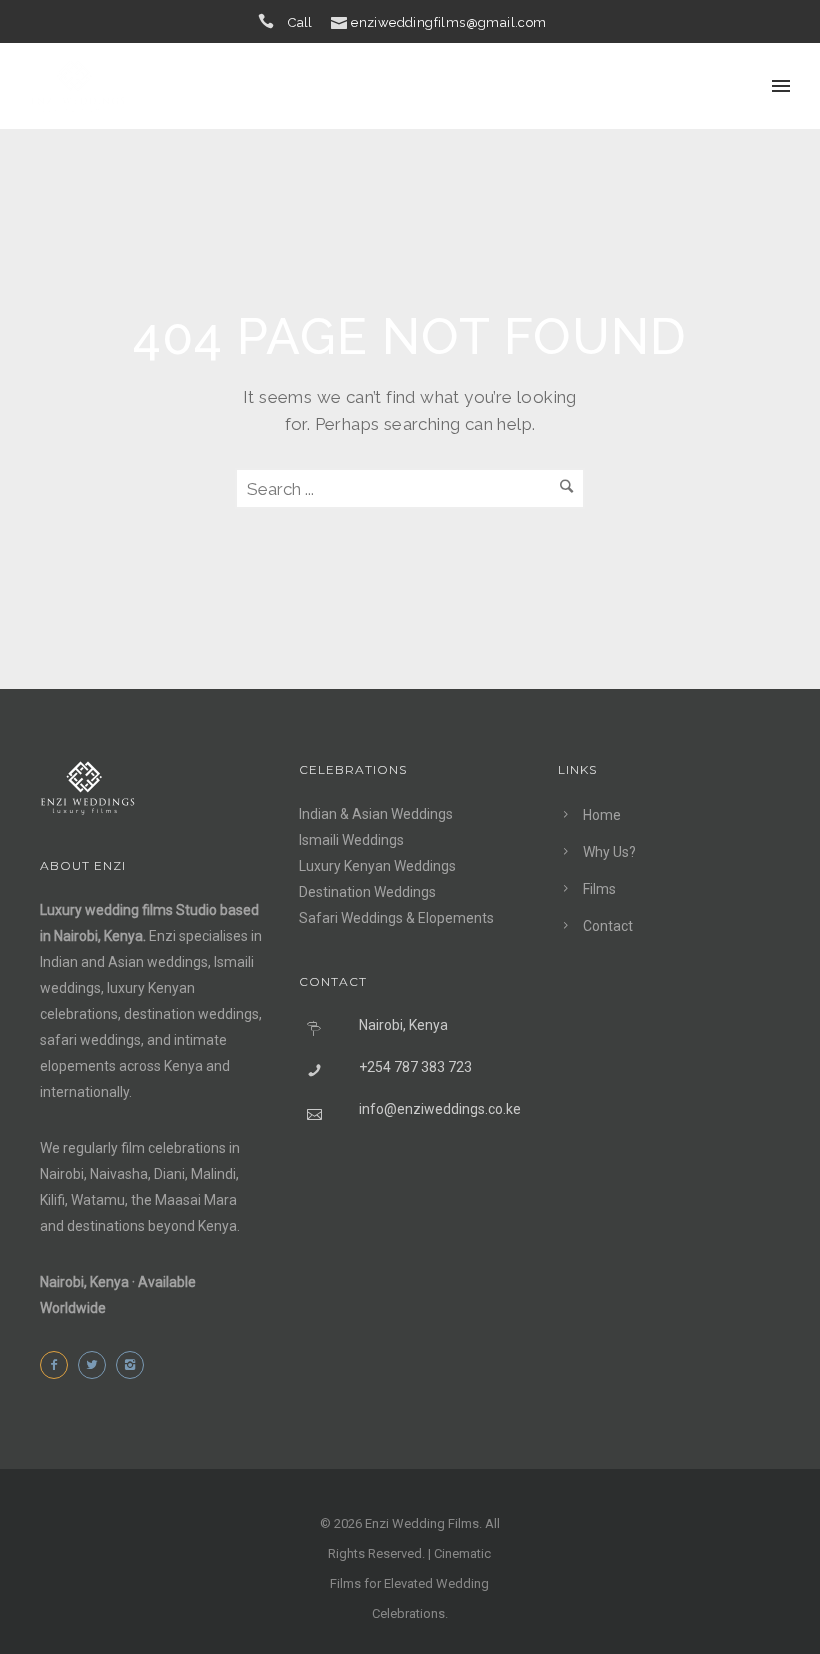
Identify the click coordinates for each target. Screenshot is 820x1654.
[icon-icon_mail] (339, 21)
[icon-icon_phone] (271, 21)
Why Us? (609, 852)
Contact (608, 926)
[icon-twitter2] (97, 1365)
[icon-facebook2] (59, 1365)
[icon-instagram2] (135, 1365)
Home (602, 815)
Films (599, 889)
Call (300, 22)
